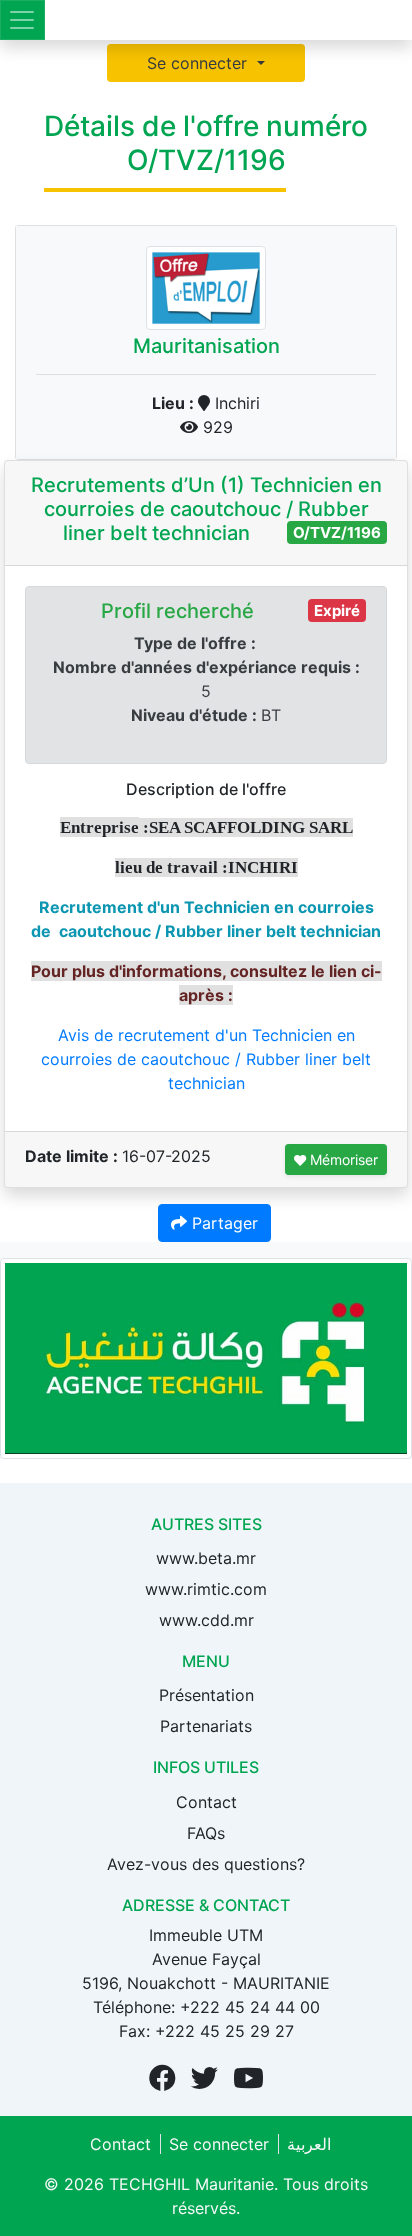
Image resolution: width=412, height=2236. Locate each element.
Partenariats (206, 1726)
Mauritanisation (206, 346)
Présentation (206, 1695)
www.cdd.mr (206, 1620)
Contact (206, 1802)
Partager (222, 1223)
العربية (309, 2144)
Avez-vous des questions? (206, 1864)
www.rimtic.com (206, 1589)
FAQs (206, 1833)
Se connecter (199, 63)
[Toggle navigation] (22, 20)
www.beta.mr (206, 1558)
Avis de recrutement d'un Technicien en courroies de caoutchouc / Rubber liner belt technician (206, 1059)
